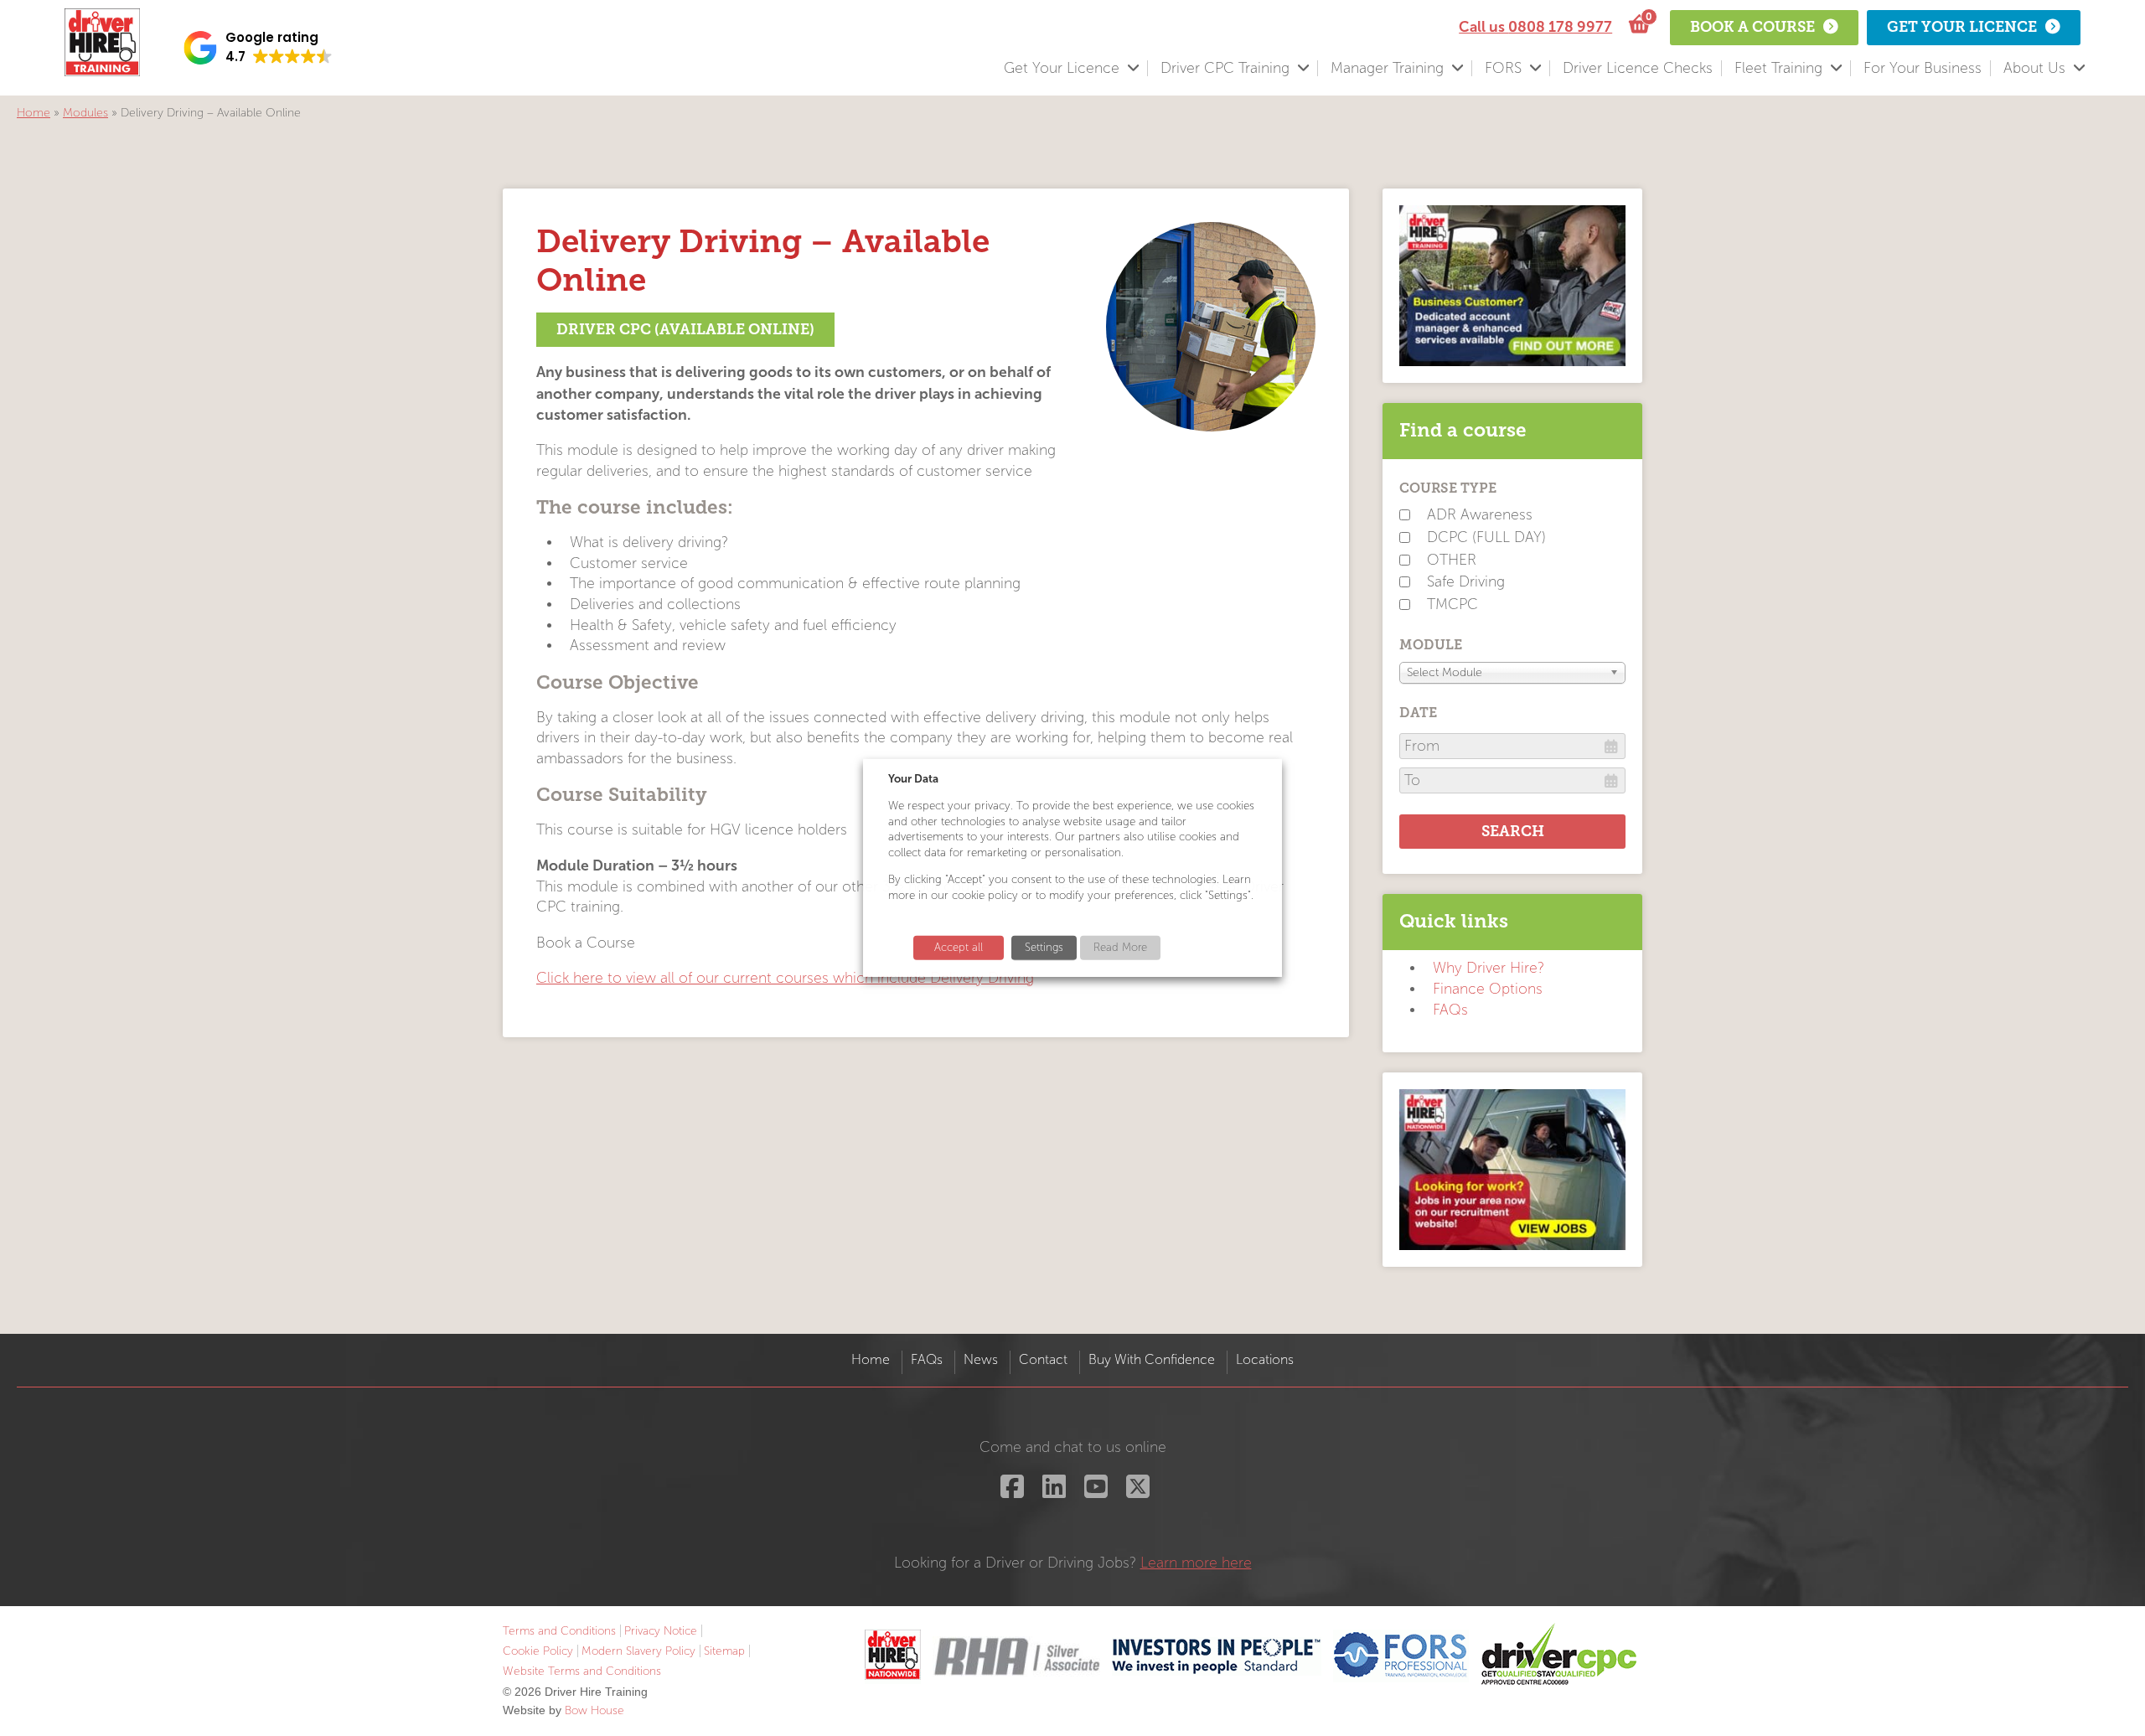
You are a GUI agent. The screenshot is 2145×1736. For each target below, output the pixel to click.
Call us (1535, 27)
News (981, 1359)
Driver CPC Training (1225, 68)
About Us (2034, 68)
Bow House (594, 1710)
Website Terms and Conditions (582, 1671)
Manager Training (1387, 68)
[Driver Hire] (893, 1655)
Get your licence (1962, 27)
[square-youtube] (1094, 1492)
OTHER (1452, 560)
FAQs (1450, 1010)
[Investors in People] (1217, 1655)
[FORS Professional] (1401, 1655)
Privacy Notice (661, 1631)
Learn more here (1196, 1563)
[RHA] (1016, 1655)
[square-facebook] (1010, 1492)
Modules (85, 113)
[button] (258, 48)
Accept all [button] (959, 948)
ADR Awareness (1480, 515)
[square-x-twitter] (1136, 1492)
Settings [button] (1044, 948)
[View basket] (1637, 25)
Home (34, 113)
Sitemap (724, 1651)
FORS (1503, 68)
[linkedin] (1052, 1492)
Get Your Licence (1062, 68)
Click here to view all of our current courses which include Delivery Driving (785, 978)
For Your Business (1923, 68)
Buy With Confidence (1152, 1359)
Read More (1120, 948)
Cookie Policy (538, 1651)
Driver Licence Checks (1638, 68)
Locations (1265, 1359)
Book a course (1752, 27)
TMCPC (1452, 604)
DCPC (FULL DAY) (1486, 537)
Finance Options (1488, 989)
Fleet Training (1778, 68)
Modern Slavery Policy (638, 1651)
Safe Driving (1466, 582)
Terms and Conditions (559, 1631)
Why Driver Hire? (1489, 968)
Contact (1043, 1359)
